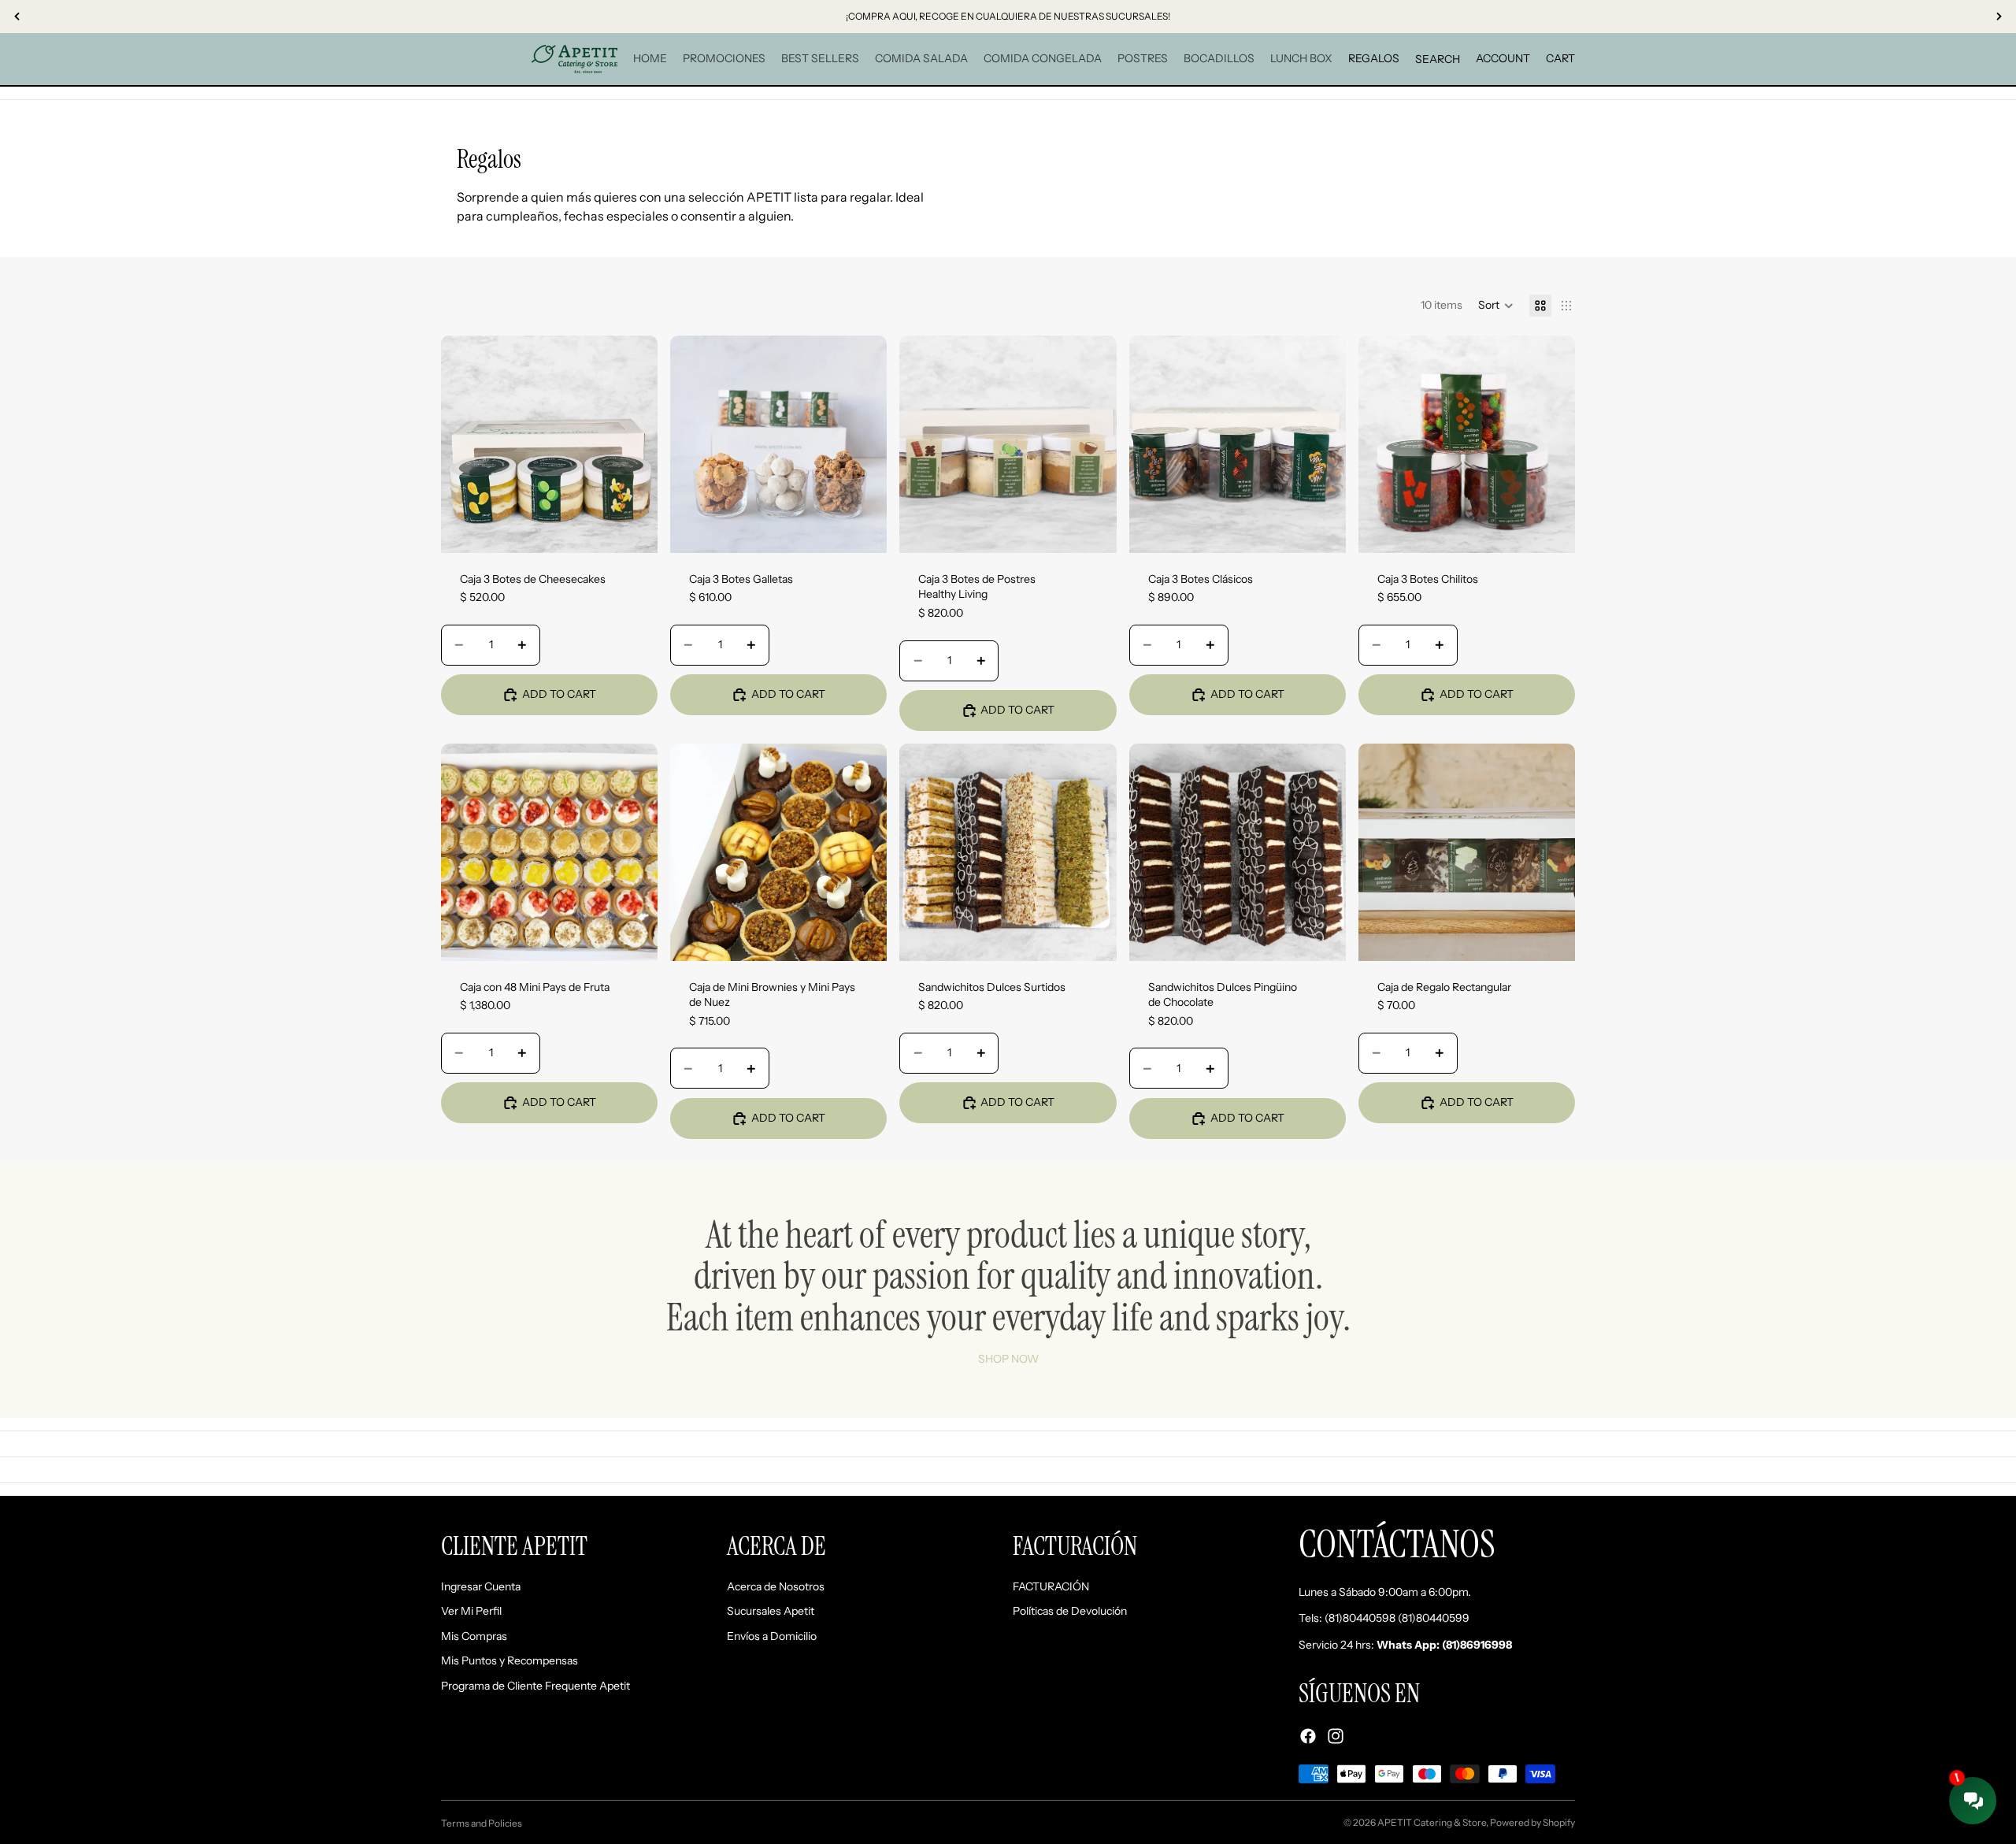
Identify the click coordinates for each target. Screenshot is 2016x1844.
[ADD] (633, 529)
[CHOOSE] (863, 937)
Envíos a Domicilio (772, 1635)
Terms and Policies (482, 1823)
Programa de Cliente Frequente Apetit (535, 1686)
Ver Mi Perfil (471, 1611)
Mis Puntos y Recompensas (510, 1660)
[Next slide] (634, 444)
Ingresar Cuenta (481, 1586)
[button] (1496, 306)
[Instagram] (1336, 1735)
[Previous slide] (465, 444)
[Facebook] (1308, 1735)
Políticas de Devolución (1070, 1611)
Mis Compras (474, 1635)
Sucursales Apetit (771, 1611)
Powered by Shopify (1532, 1822)
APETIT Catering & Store (1432, 1822)
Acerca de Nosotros (776, 1586)
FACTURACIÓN (1051, 1586)
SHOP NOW (1008, 1359)
